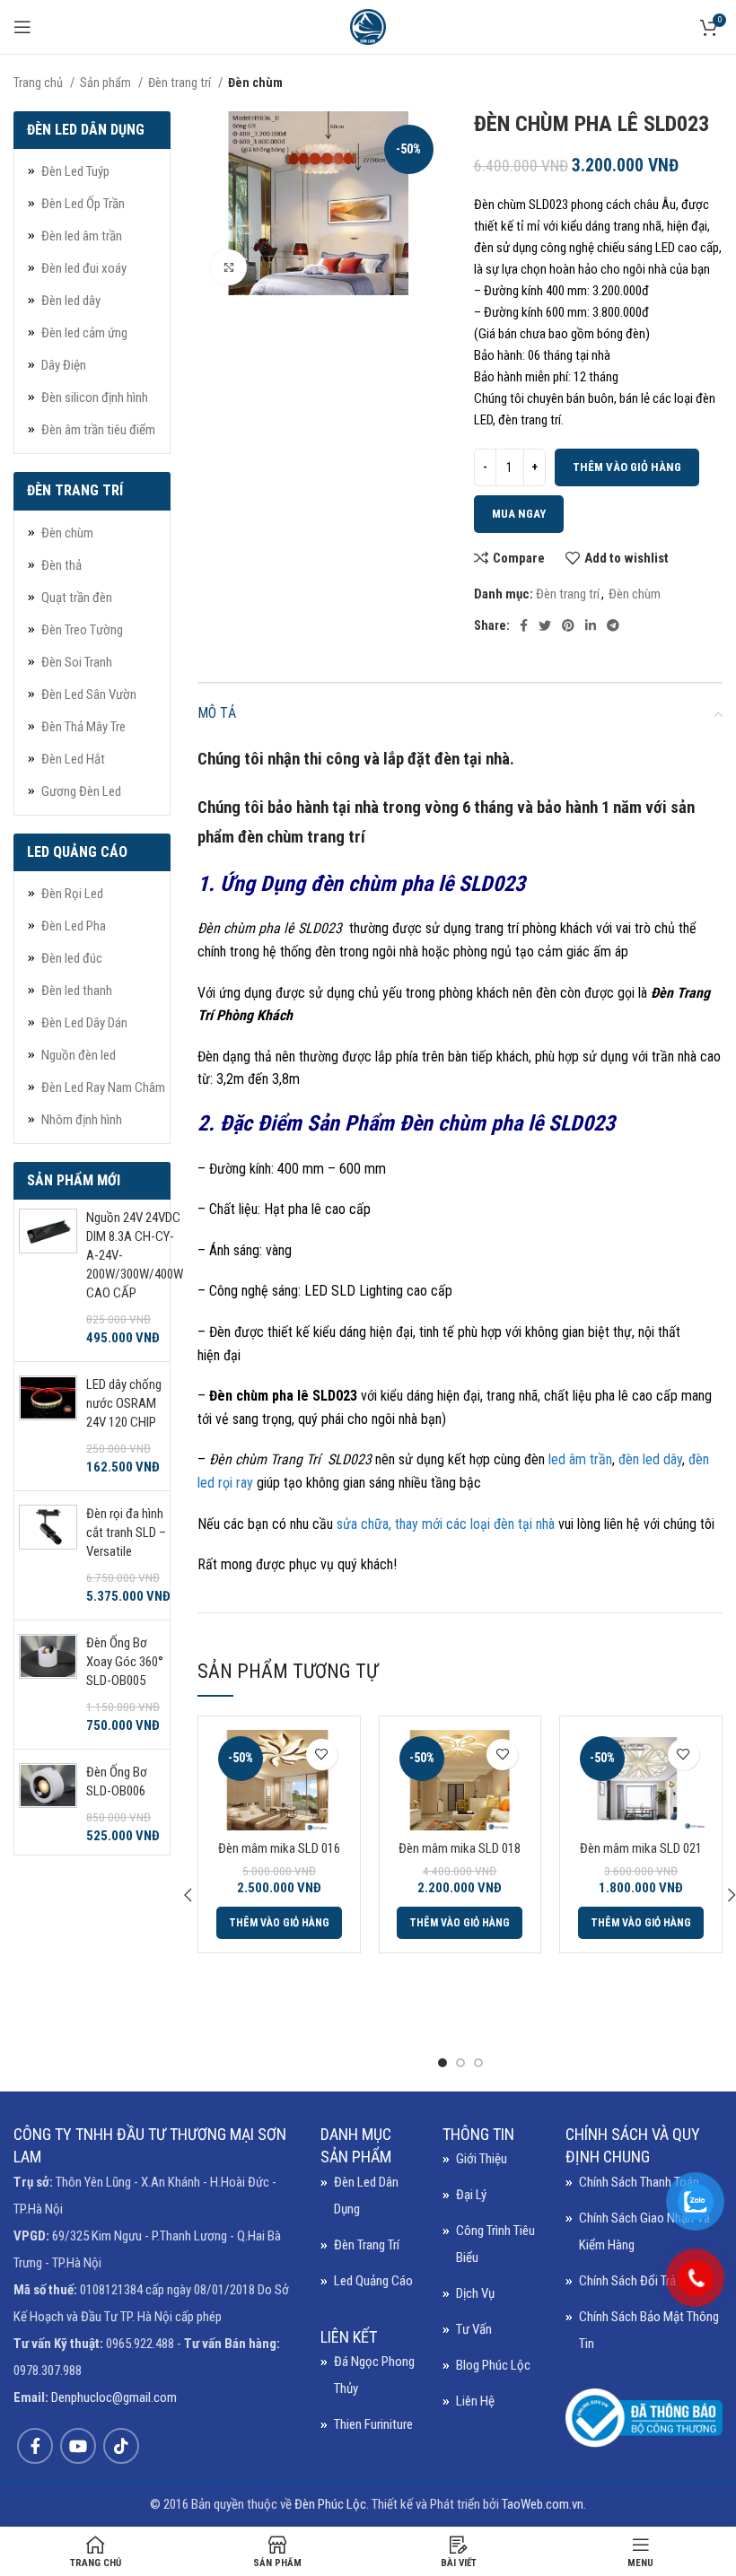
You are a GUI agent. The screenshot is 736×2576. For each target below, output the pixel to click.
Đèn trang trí (181, 83)
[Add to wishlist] (322, 1755)
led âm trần (580, 1459)
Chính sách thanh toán (639, 2182)
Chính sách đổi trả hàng (642, 2281)
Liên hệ (475, 2401)
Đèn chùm (255, 83)
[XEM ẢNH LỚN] (229, 267)
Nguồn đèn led (79, 1055)
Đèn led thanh (77, 991)
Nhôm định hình (82, 1120)
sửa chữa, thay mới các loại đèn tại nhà (446, 1524)
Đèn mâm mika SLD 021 (641, 1848)
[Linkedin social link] (591, 625)
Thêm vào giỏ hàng (627, 467)
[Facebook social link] (524, 625)
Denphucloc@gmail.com (114, 2397)
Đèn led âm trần (82, 236)
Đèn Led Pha (74, 926)
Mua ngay (519, 514)
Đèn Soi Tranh (77, 662)
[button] (279, 1923)
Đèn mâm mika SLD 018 (460, 1848)
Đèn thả (61, 565)
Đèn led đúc (72, 958)
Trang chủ (39, 83)
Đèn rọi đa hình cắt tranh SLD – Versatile (126, 1533)
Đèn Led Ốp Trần (83, 204)
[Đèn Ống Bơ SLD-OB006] (48, 1804)
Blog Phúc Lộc (493, 2365)
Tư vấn (474, 2329)
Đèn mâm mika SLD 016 (279, 1848)
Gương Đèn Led (81, 791)
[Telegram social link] (613, 625)
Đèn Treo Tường (82, 630)
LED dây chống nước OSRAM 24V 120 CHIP (124, 1403)
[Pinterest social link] (568, 625)
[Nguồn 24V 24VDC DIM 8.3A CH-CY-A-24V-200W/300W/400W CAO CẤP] (48, 1278)
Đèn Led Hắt (73, 759)
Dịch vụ (475, 2293)
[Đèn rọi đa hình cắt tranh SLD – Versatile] (48, 1555)
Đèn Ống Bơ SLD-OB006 (117, 1781)
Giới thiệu (482, 2159)
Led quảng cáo (373, 2281)
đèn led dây (648, 1459)
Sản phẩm (107, 83)
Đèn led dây (71, 301)
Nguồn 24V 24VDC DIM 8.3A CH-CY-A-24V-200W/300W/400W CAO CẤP (135, 1255)
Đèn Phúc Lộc (330, 2504)
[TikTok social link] (121, 2446)
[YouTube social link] (78, 2446)
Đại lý (471, 2195)
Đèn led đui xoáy (84, 268)
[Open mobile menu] (22, 27)
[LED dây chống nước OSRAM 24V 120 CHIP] (48, 1426)
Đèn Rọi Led (72, 894)
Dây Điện (64, 365)
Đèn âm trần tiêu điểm (98, 430)
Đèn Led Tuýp (75, 171)
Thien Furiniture (373, 2424)
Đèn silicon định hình (95, 397)
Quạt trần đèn (77, 598)
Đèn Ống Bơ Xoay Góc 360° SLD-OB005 (125, 1662)
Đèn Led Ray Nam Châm (103, 1087)
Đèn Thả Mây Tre (83, 727)
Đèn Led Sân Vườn (89, 694)
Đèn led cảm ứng (84, 333)
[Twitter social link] (545, 625)
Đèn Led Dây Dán (84, 1023)
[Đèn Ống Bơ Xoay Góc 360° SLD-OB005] (48, 1685)
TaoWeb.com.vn (543, 2504)
